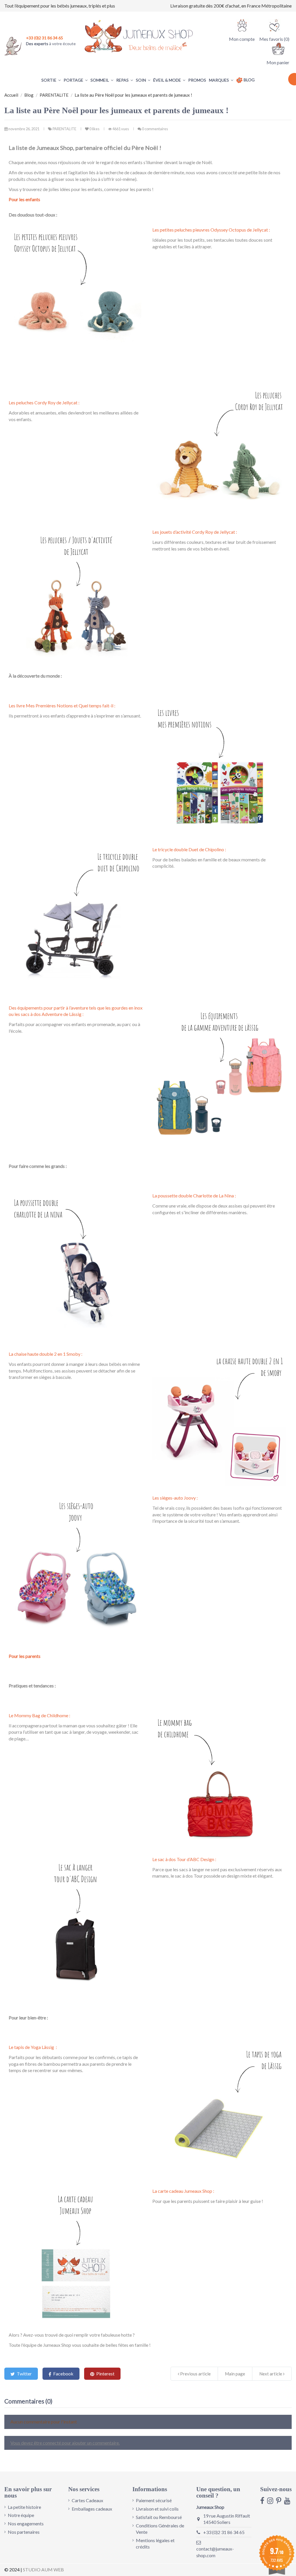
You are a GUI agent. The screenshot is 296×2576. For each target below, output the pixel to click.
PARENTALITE (65, 129)
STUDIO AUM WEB (43, 2569)
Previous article (195, 2374)
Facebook (63, 2374)
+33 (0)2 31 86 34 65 (224, 2532)
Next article (271, 2374)
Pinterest (105, 2374)
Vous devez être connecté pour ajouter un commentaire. (65, 2443)
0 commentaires (155, 129)
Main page (235, 2374)
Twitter (24, 2374)
